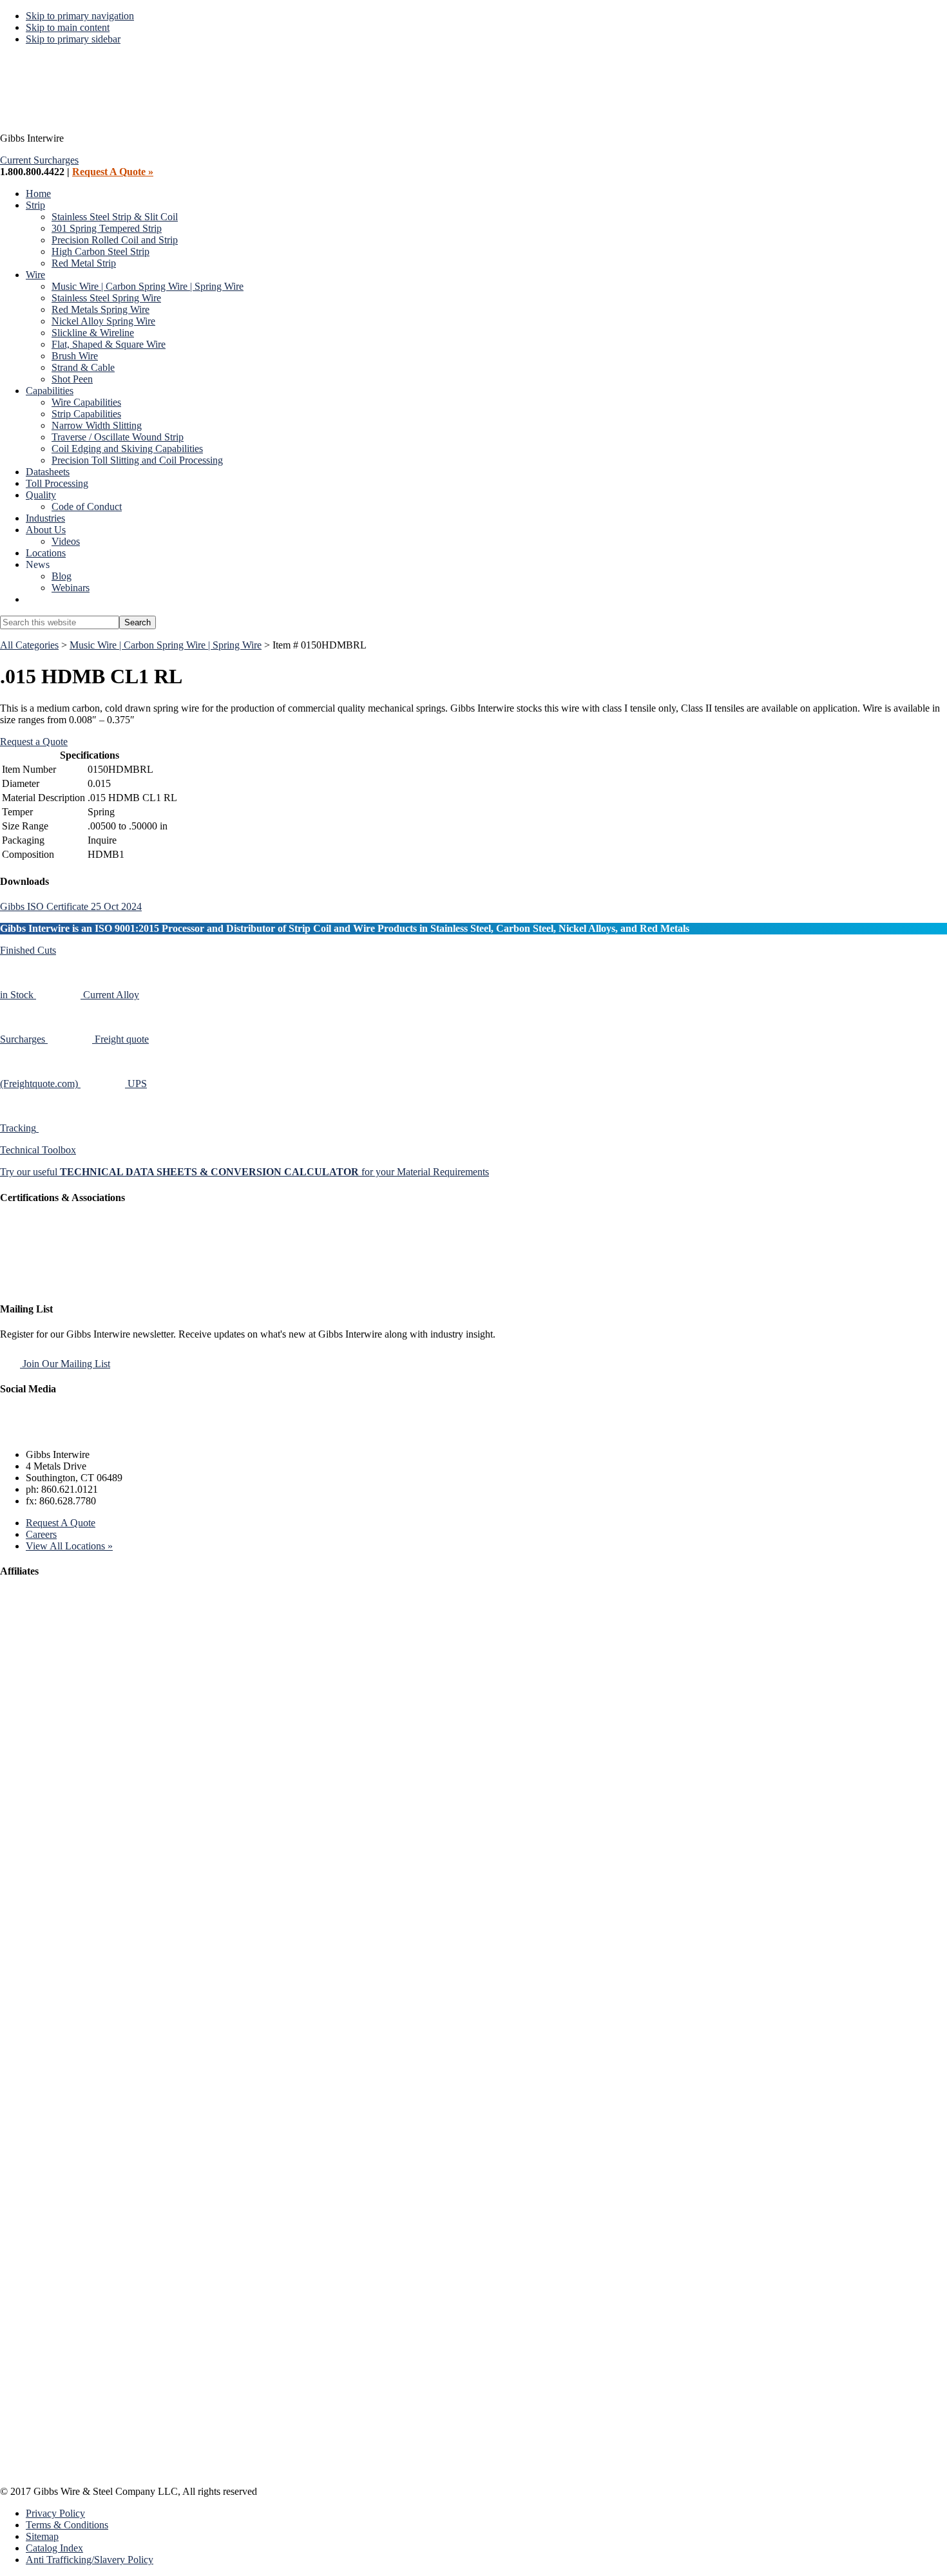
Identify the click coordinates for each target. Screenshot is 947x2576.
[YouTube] (105, 1433)
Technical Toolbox (38, 1150)
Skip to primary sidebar (73, 39)
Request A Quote (61, 1523)
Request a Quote (34, 742)
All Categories (29, 645)
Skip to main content (68, 27)
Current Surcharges (39, 160)
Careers (41, 1534)
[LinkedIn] (74, 1433)
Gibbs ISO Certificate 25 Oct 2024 (71, 906)
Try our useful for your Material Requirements (244, 1172)
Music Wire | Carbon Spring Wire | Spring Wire (166, 645)
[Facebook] (14, 1433)
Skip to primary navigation (80, 16)
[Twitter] (44, 1433)
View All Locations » (69, 1546)
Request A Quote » (113, 172)
